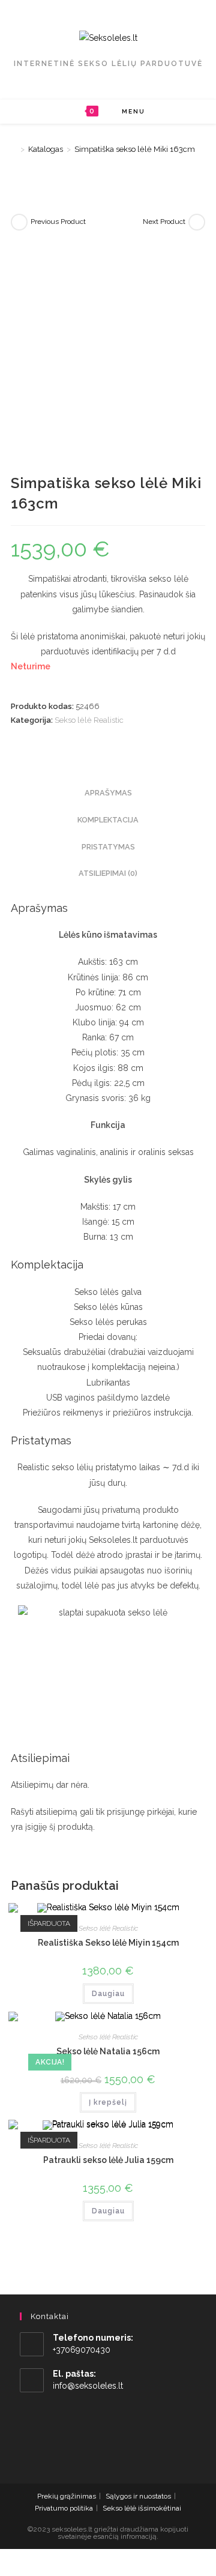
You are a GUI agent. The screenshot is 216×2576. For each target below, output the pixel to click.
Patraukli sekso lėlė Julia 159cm (108, 2160)
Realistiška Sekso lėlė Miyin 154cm (108, 1943)
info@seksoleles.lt (88, 2386)
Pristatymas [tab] (108, 847)
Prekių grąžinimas (67, 2496)
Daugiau (108, 1994)
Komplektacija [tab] (108, 820)
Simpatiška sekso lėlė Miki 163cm (135, 149)
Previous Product (58, 222)
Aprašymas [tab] (108, 793)
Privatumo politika (64, 2508)
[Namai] (14, 149)
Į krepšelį (108, 2102)
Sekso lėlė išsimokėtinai (142, 2508)
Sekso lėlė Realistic (89, 720)
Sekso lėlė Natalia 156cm (108, 2051)
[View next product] (197, 222)
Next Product (164, 222)
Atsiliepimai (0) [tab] (108, 873)
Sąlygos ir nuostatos (138, 2496)
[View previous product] (19, 222)
